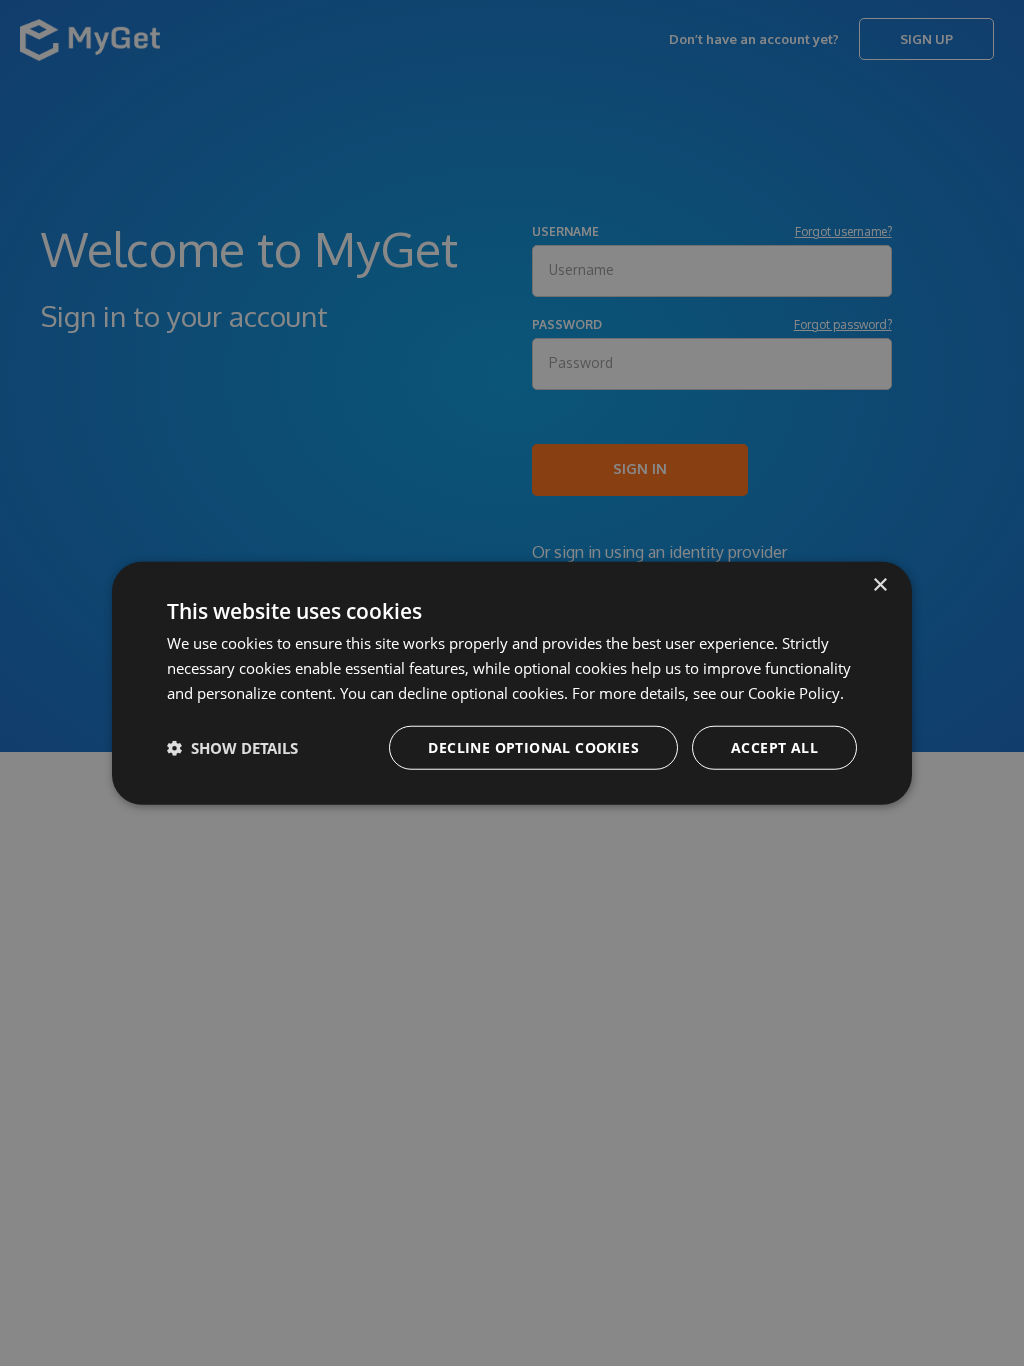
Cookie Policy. (796, 693)
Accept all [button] (774, 746)
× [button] (879, 585)
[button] (232, 747)
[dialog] (512, 683)
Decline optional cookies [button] (533, 746)
